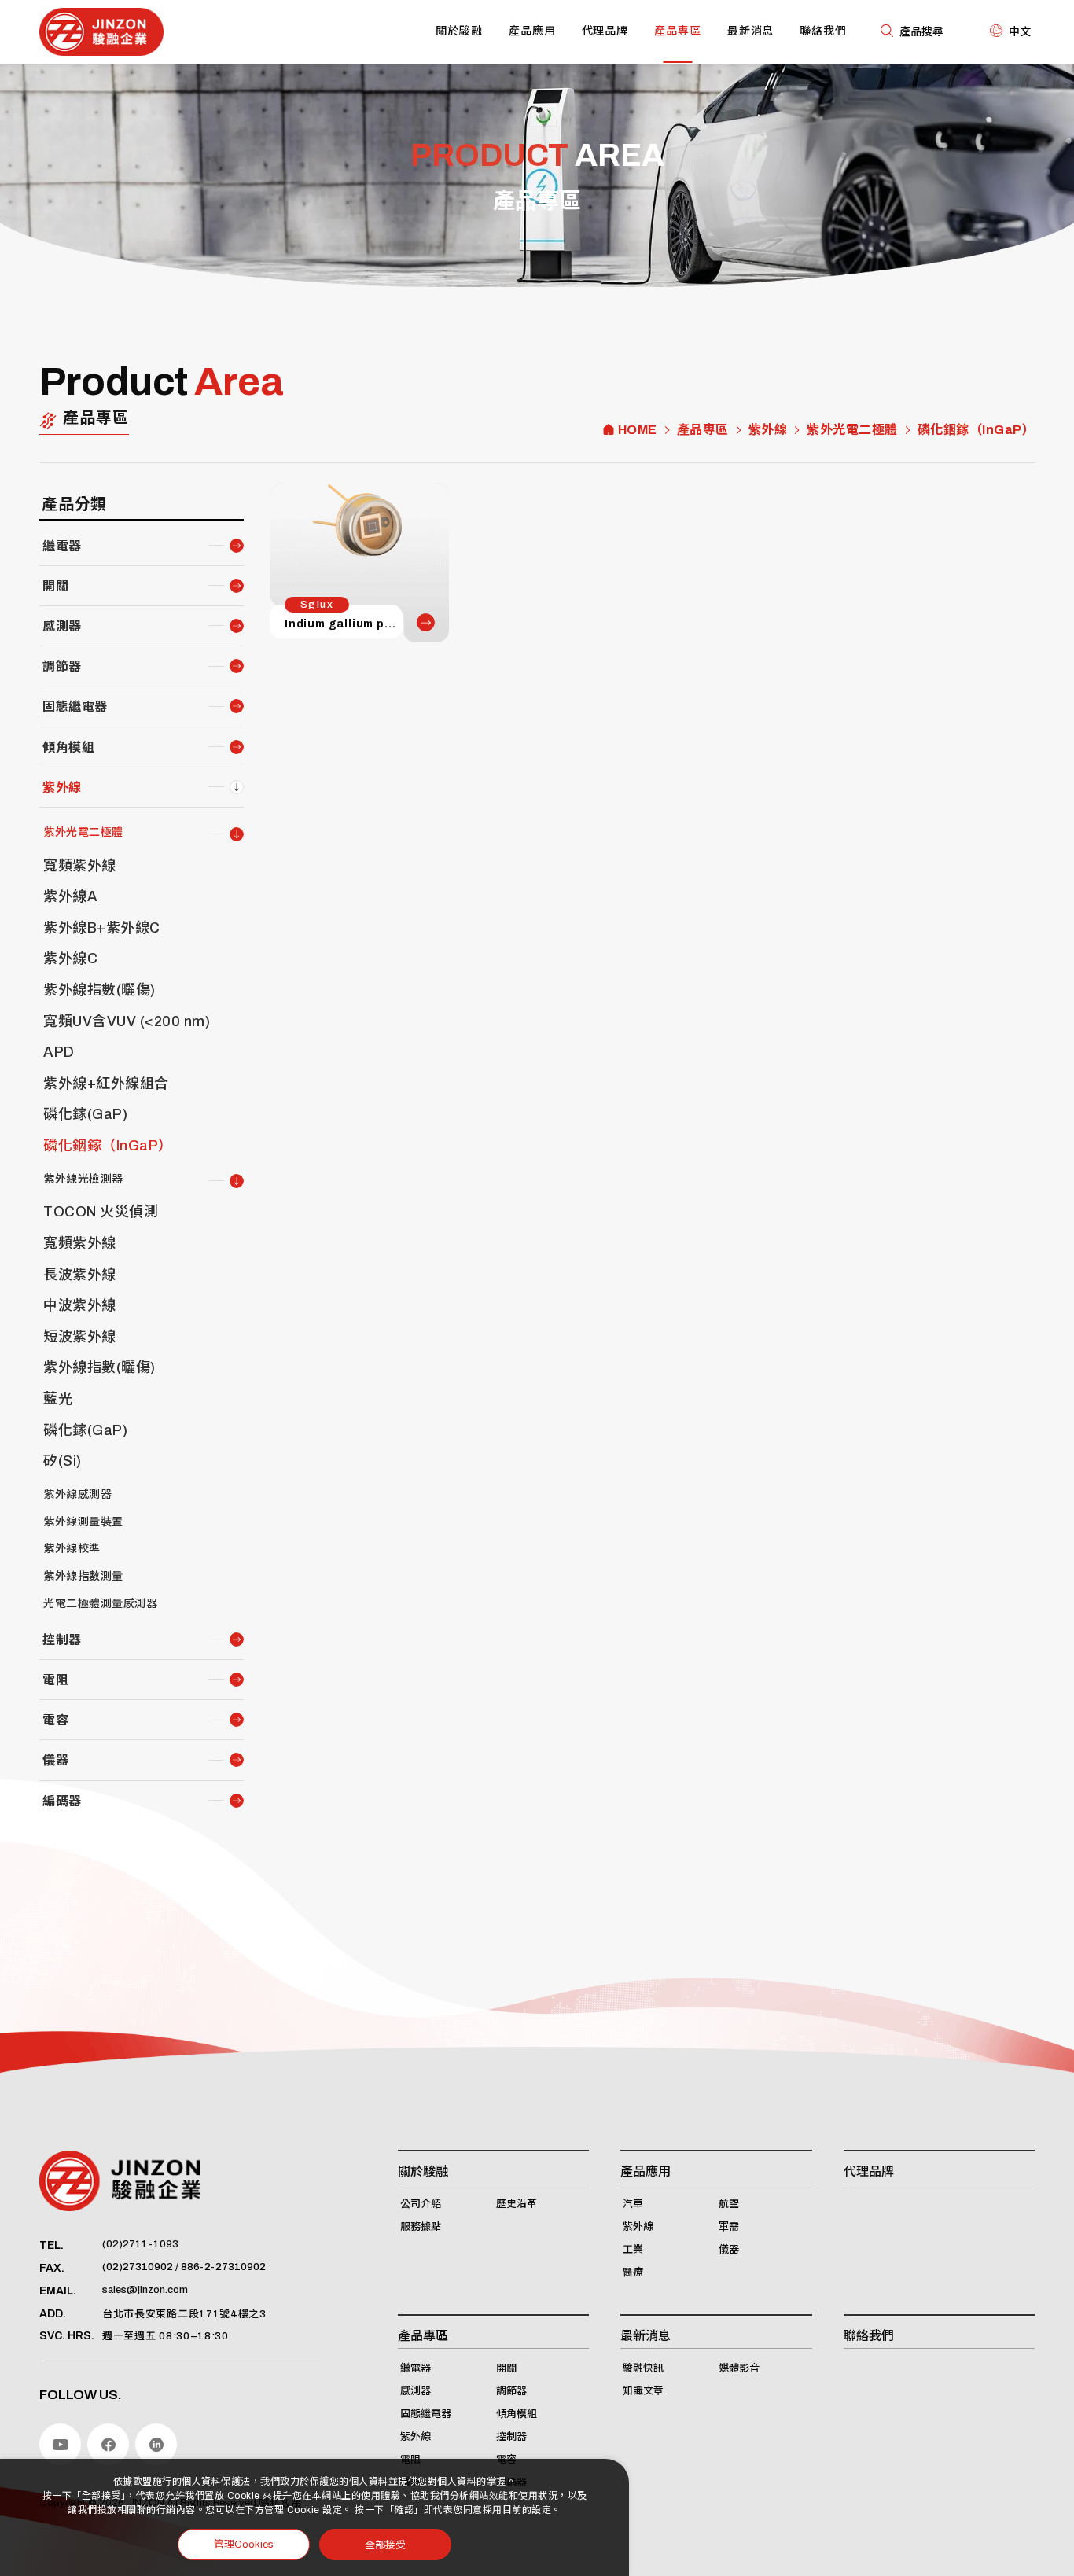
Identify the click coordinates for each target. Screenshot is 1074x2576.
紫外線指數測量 (83, 1576)
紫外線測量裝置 (83, 1522)
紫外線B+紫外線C (102, 928)
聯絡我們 (823, 31)
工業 (633, 2250)
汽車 (633, 2204)
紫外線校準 (72, 1549)
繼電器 (62, 546)
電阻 (55, 1680)
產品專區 (678, 31)
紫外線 (768, 430)
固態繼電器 (75, 707)
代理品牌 (605, 31)
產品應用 (532, 31)
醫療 (633, 2272)
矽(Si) (63, 1461)
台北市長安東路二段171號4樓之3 (184, 2314)
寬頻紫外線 (80, 866)
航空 (729, 2204)
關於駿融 (459, 31)
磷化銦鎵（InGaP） (977, 430)
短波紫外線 (80, 1337)
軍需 (729, 2227)
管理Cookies (244, 2545)
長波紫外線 (80, 1275)
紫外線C (70, 959)
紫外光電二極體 (852, 430)
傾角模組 (68, 747)
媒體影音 (739, 2368)
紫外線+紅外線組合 (106, 1084)
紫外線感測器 (77, 1494)
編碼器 (62, 1801)
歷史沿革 (517, 2204)
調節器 (62, 666)
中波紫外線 (80, 1305)
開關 (55, 586)
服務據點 (421, 2227)
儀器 (55, 1760)
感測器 (62, 626)
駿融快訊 (643, 2368)
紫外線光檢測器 (83, 1179)
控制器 (62, 1640)
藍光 (58, 1399)
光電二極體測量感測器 (100, 1604)
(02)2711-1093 (140, 2244)
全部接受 (385, 2544)
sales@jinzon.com (145, 2290)
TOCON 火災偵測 (101, 1212)
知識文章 (643, 2391)
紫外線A (70, 896)
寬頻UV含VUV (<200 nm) (127, 1021)
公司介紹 (421, 2204)
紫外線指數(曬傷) (99, 990)
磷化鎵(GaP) (85, 1114)
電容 (55, 1720)
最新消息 (751, 31)
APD (59, 1052)
